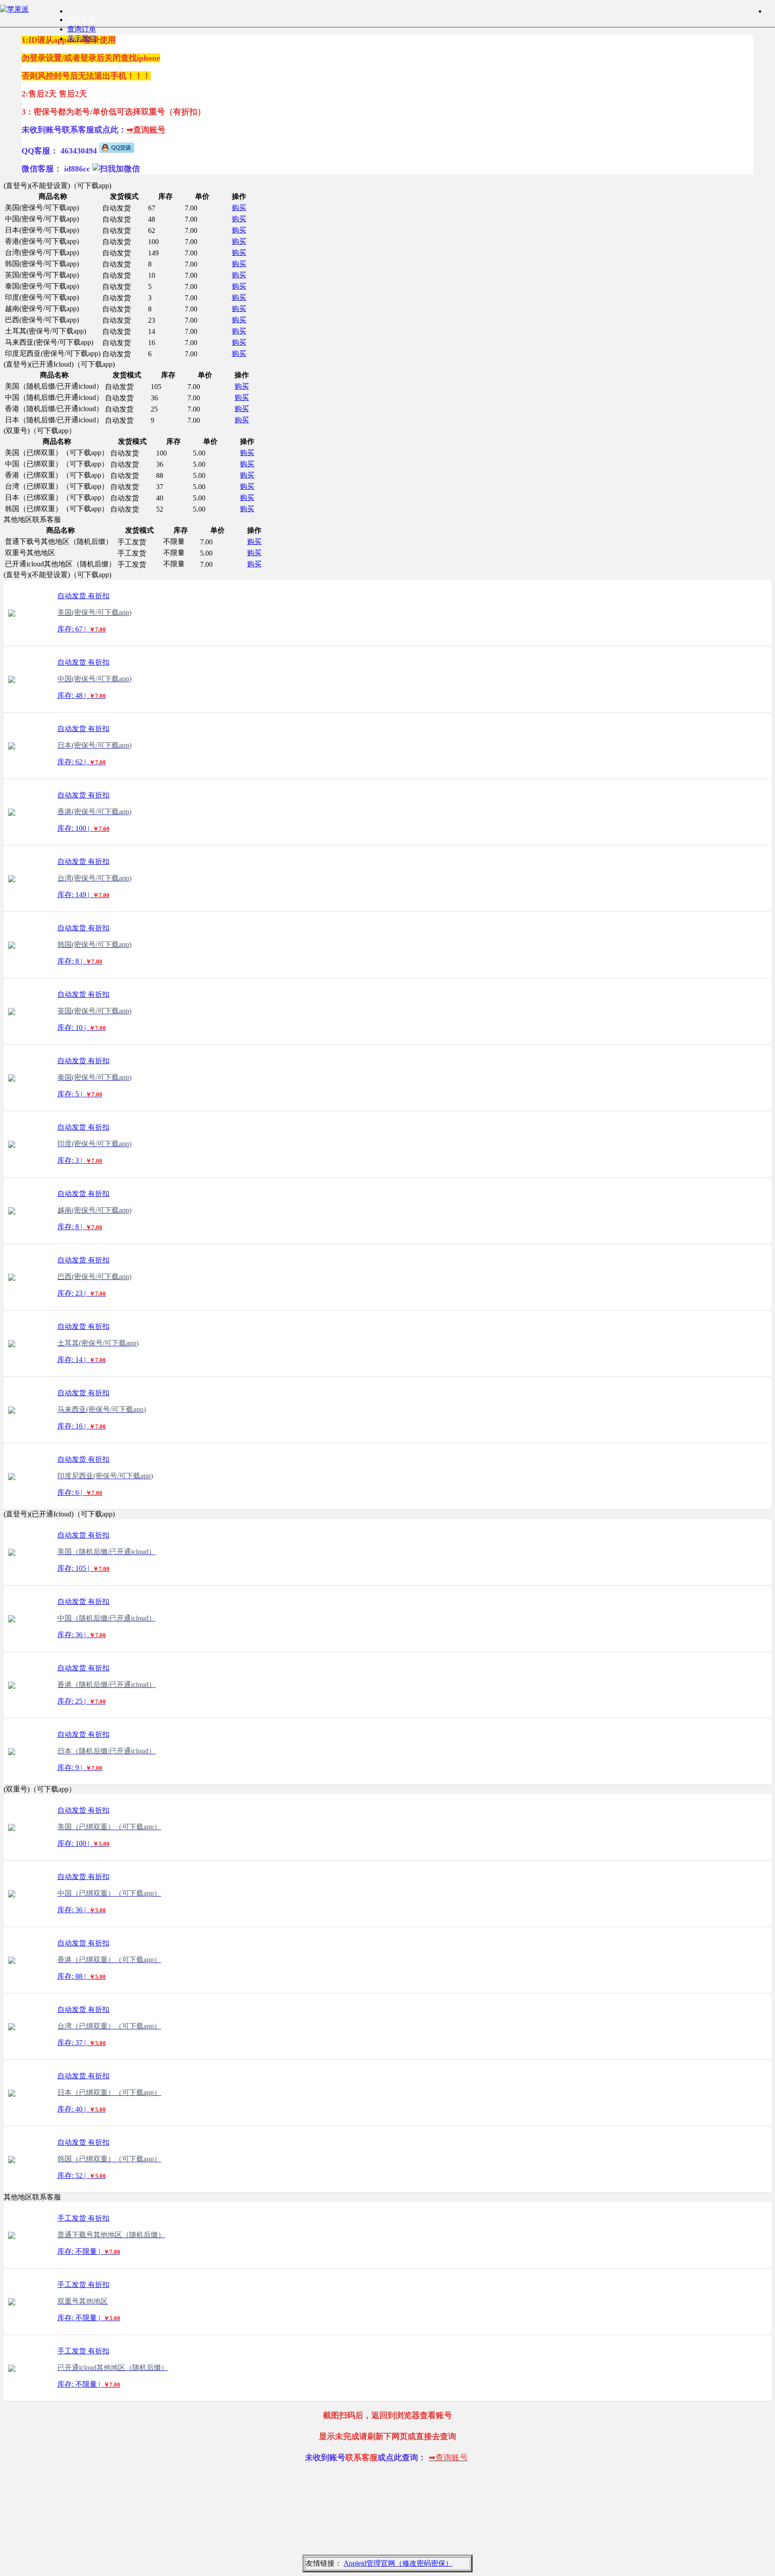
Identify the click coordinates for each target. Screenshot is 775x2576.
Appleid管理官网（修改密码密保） (398, 2563)
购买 (239, 208)
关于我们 (82, 38)
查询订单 (82, 29)
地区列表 (82, 20)
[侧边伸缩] (771, 11)
